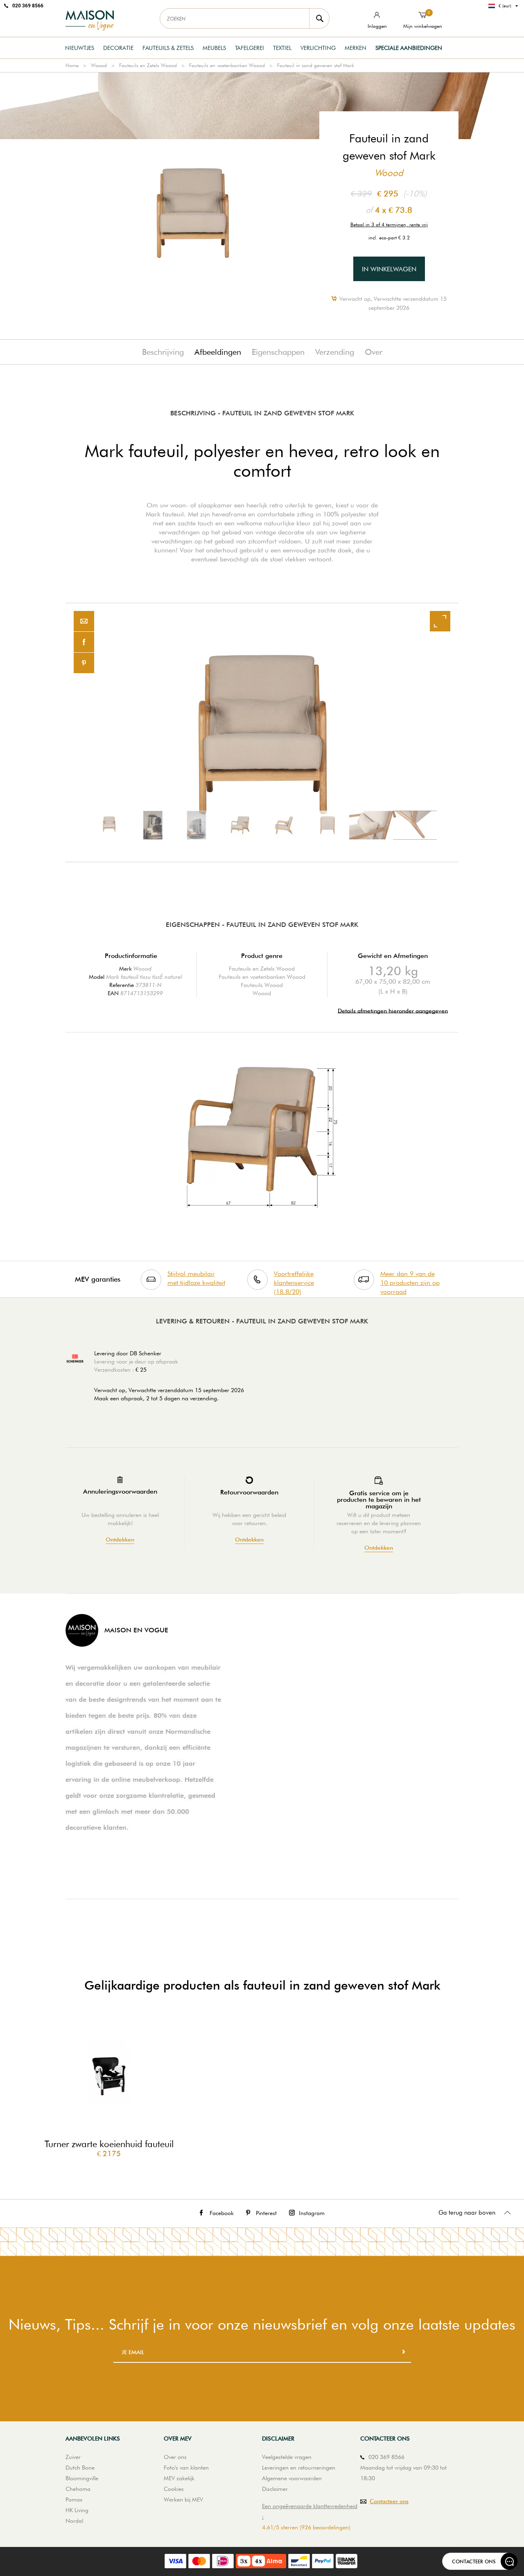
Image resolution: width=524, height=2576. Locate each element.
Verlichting (318, 48)
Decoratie (118, 48)
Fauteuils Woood (262, 985)
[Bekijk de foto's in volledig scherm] (440, 621)
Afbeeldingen (218, 352)
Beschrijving (163, 352)
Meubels (214, 48)
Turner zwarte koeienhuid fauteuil (109, 2144)
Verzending (335, 352)
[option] (262, 732)
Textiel (282, 48)
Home (72, 65)
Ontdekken (120, 1540)
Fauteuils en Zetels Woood (148, 65)
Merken (356, 48)
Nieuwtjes (80, 48)
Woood (99, 65)
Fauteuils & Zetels (168, 48)
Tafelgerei (250, 48)
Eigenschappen (278, 352)
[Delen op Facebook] (84, 642)
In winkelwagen (389, 269)
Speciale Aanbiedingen (409, 48)
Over (374, 352)
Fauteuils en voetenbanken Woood (227, 65)
